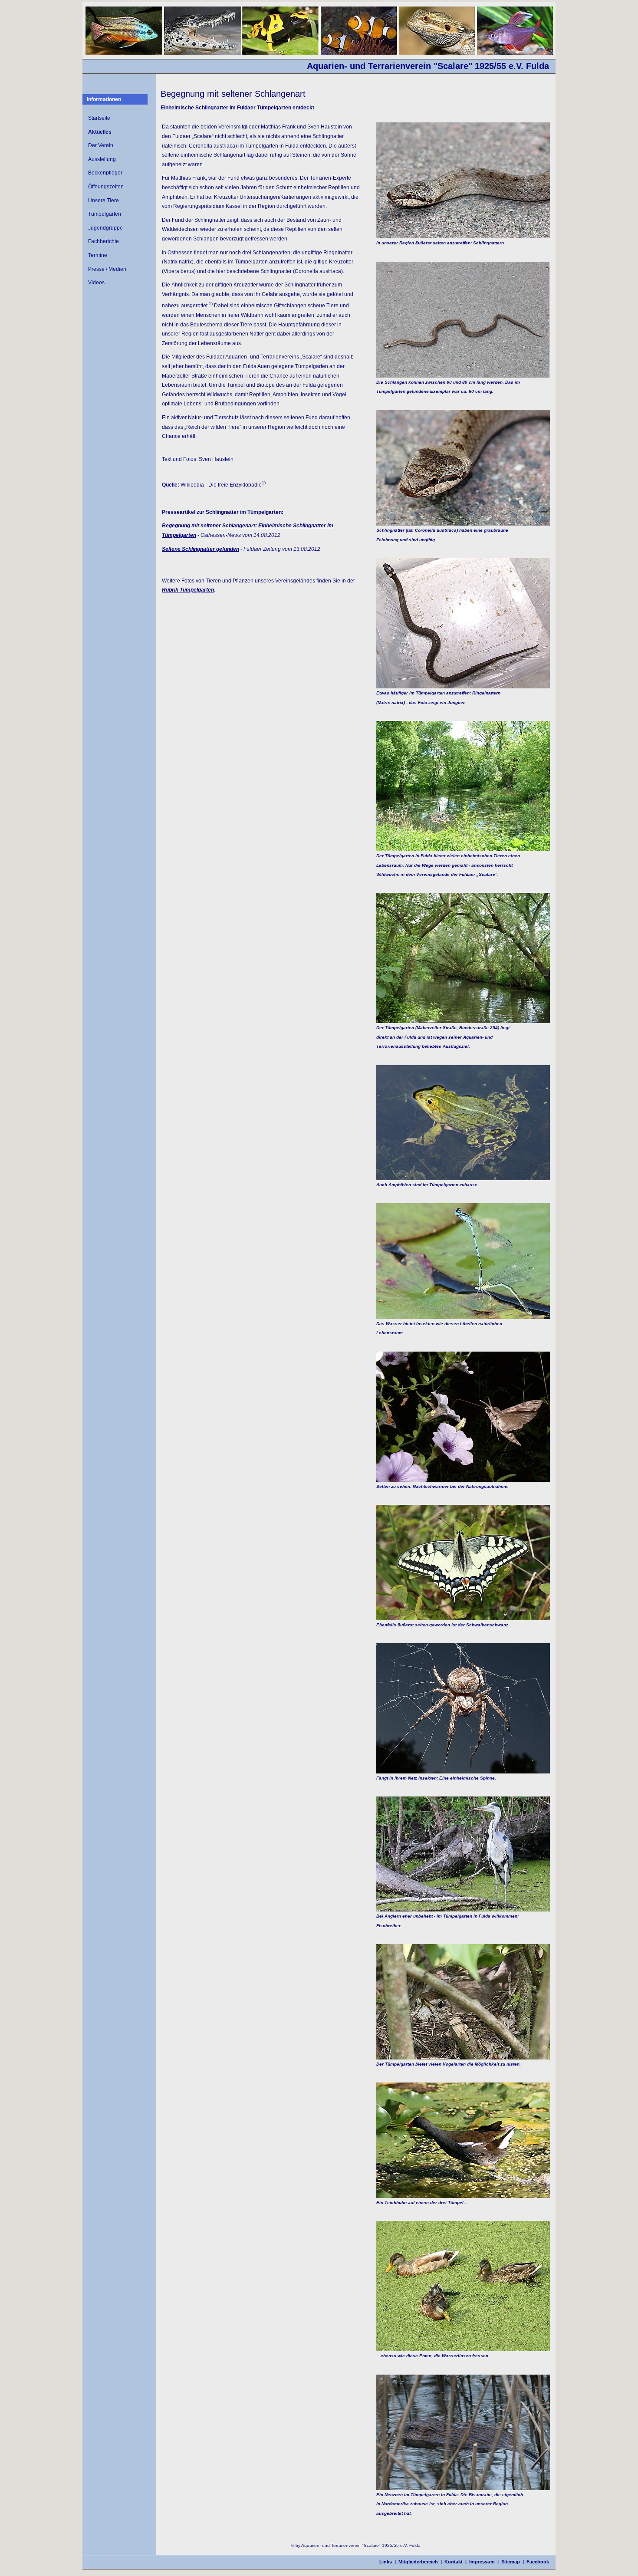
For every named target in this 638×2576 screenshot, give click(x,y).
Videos (96, 283)
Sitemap (511, 2562)
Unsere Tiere (104, 201)
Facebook (538, 2562)
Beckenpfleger (105, 173)
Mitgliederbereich (418, 2562)
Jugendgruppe (105, 228)
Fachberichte (104, 241)
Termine (98, 255)
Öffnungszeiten (106, 187)
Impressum (482, 2562)
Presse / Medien (107, 269)
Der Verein (101, 145)
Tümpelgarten (105, 214)
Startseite (99, 118)
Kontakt (454, 2562)
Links (386, 2562)
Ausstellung (102, 159)
